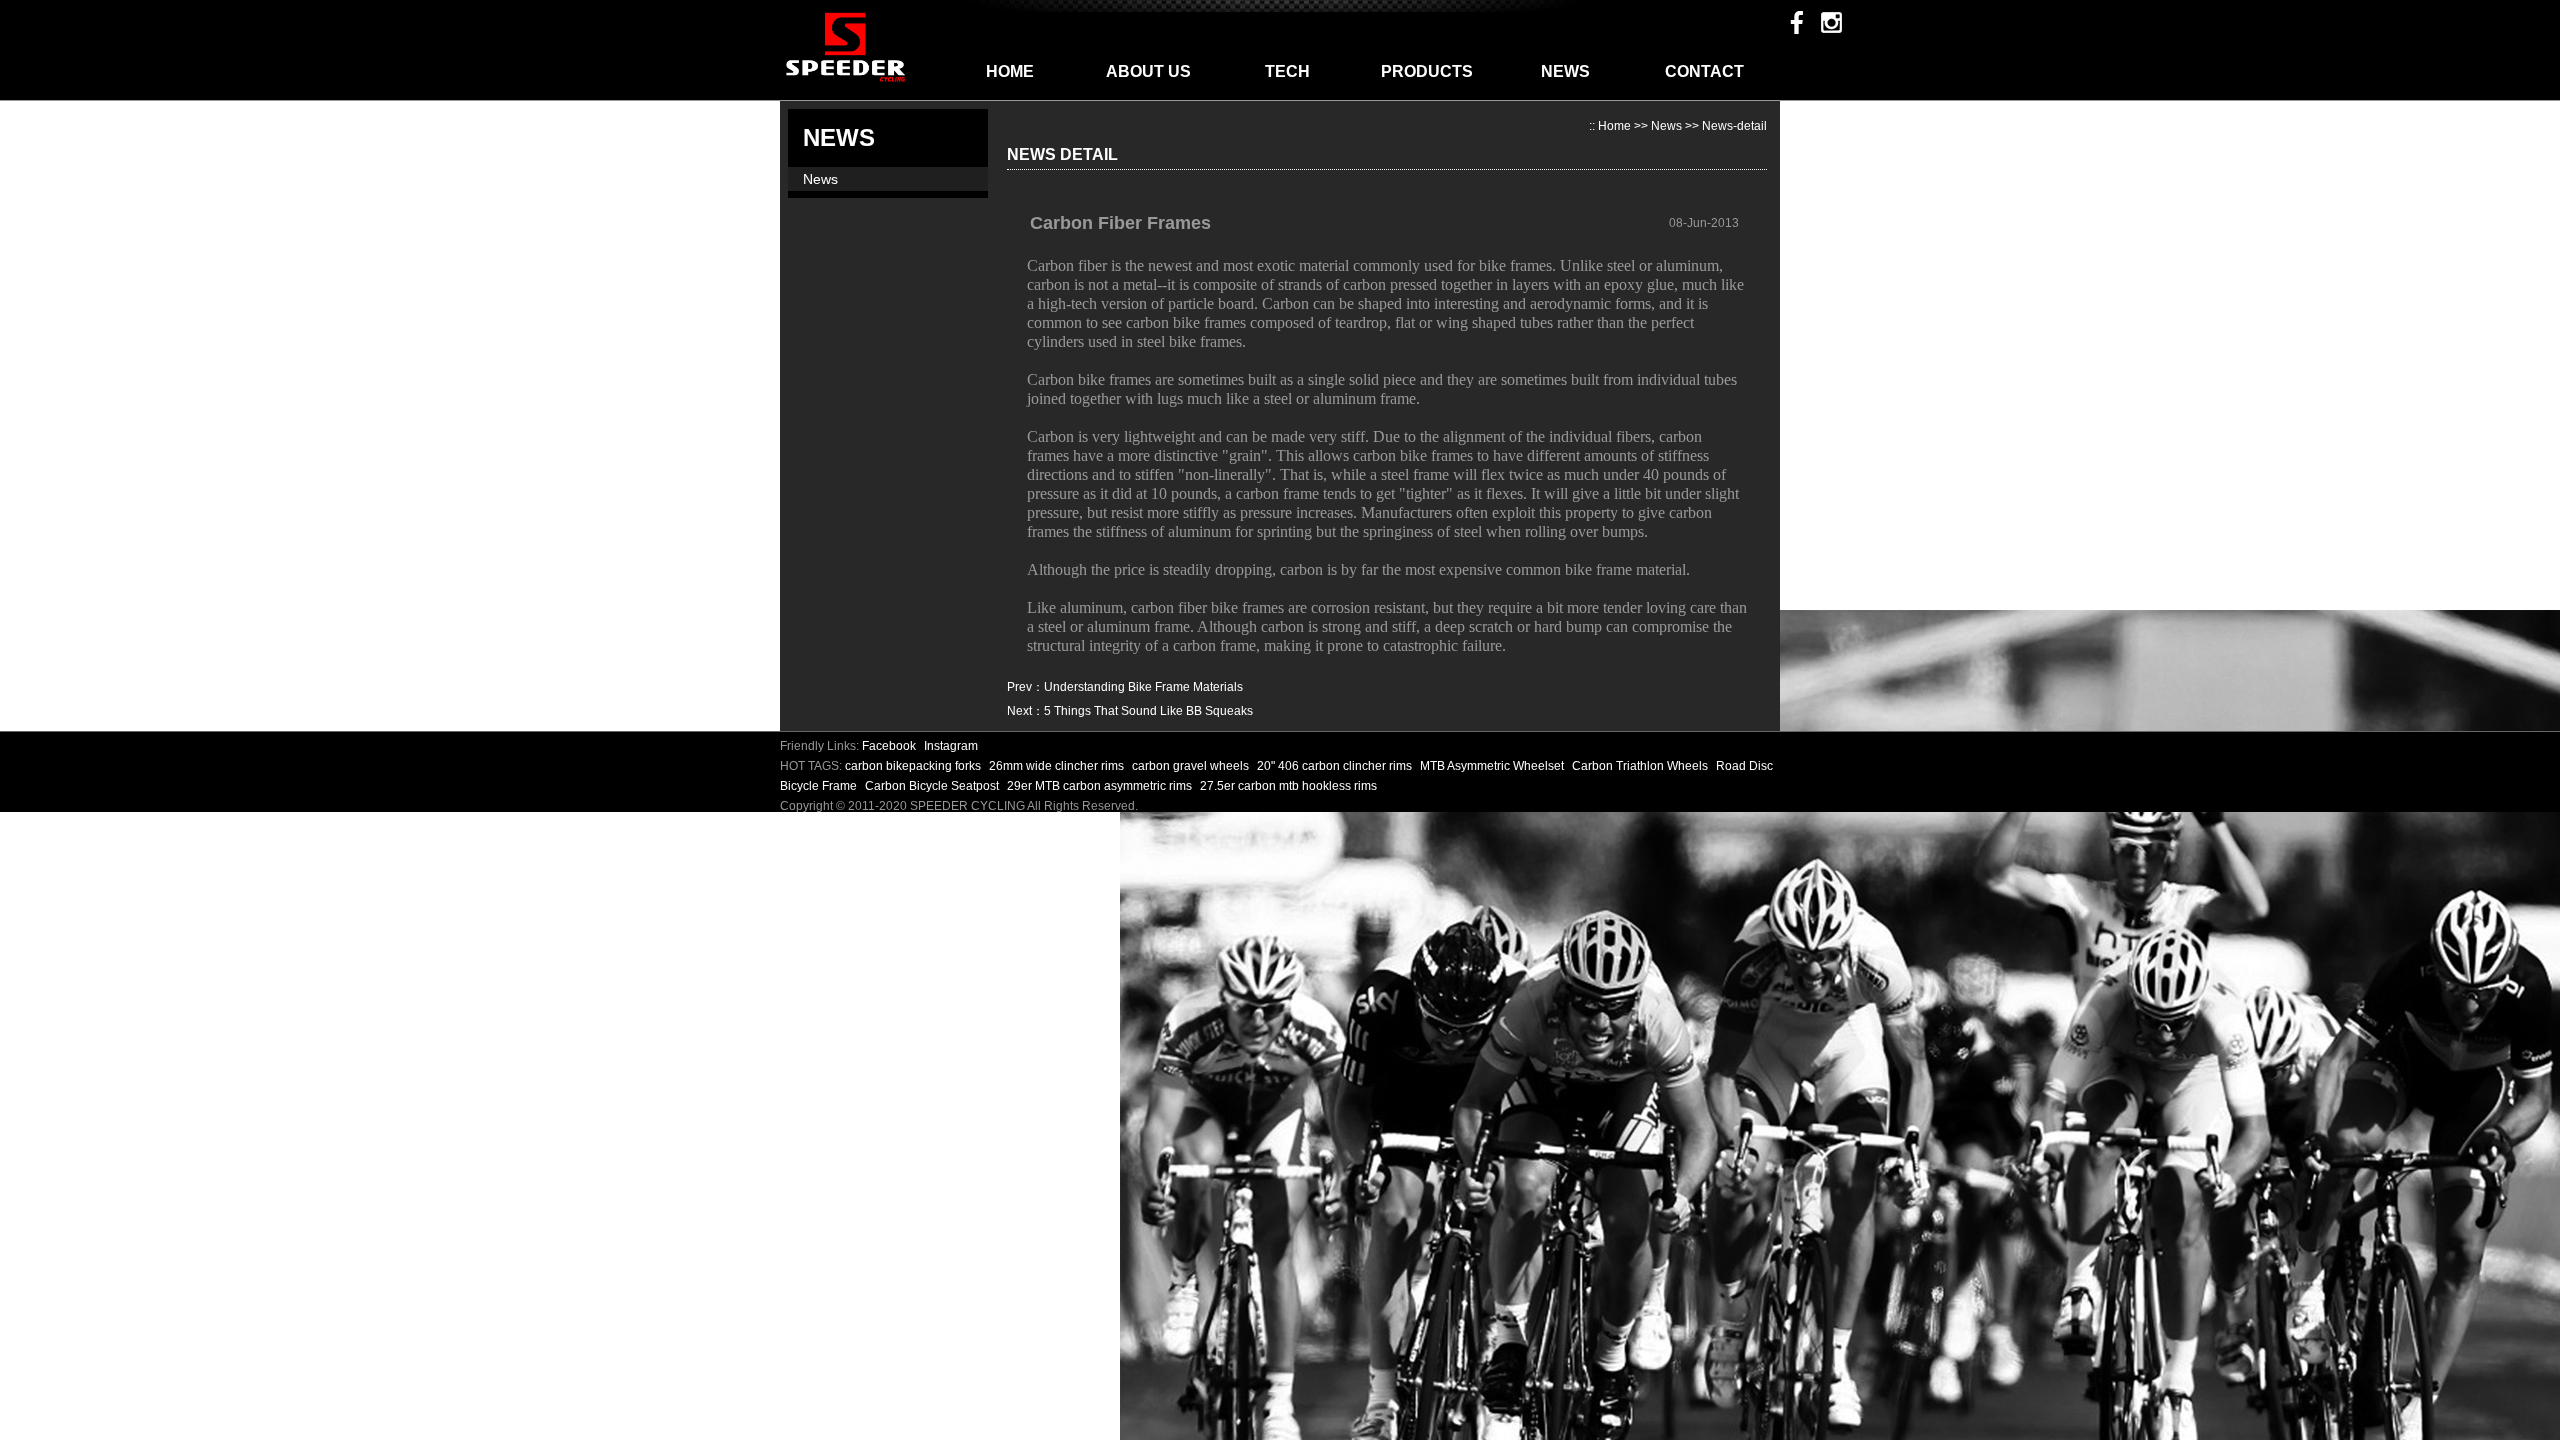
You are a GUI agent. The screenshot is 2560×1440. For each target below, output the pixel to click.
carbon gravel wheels (1192, 766)
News (820, 179)
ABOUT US (1148, 71)
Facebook (889, 746)
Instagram (951, 746)
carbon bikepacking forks (914, 766)
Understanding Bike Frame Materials (1143, 687)
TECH (1287, 71)
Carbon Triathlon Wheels (1641, 766)
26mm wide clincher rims (1058, 766)
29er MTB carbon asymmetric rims (1101, 786)
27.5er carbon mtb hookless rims (1288, 786)
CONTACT (1704, 71)
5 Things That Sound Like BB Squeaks (1148, 711)
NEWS (1565, 71)
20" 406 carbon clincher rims (1336, 766)
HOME (1010, 71)
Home (1614, 126)
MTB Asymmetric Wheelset (1493, 766)
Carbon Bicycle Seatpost (933, 786)
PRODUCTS (1427, 71)
